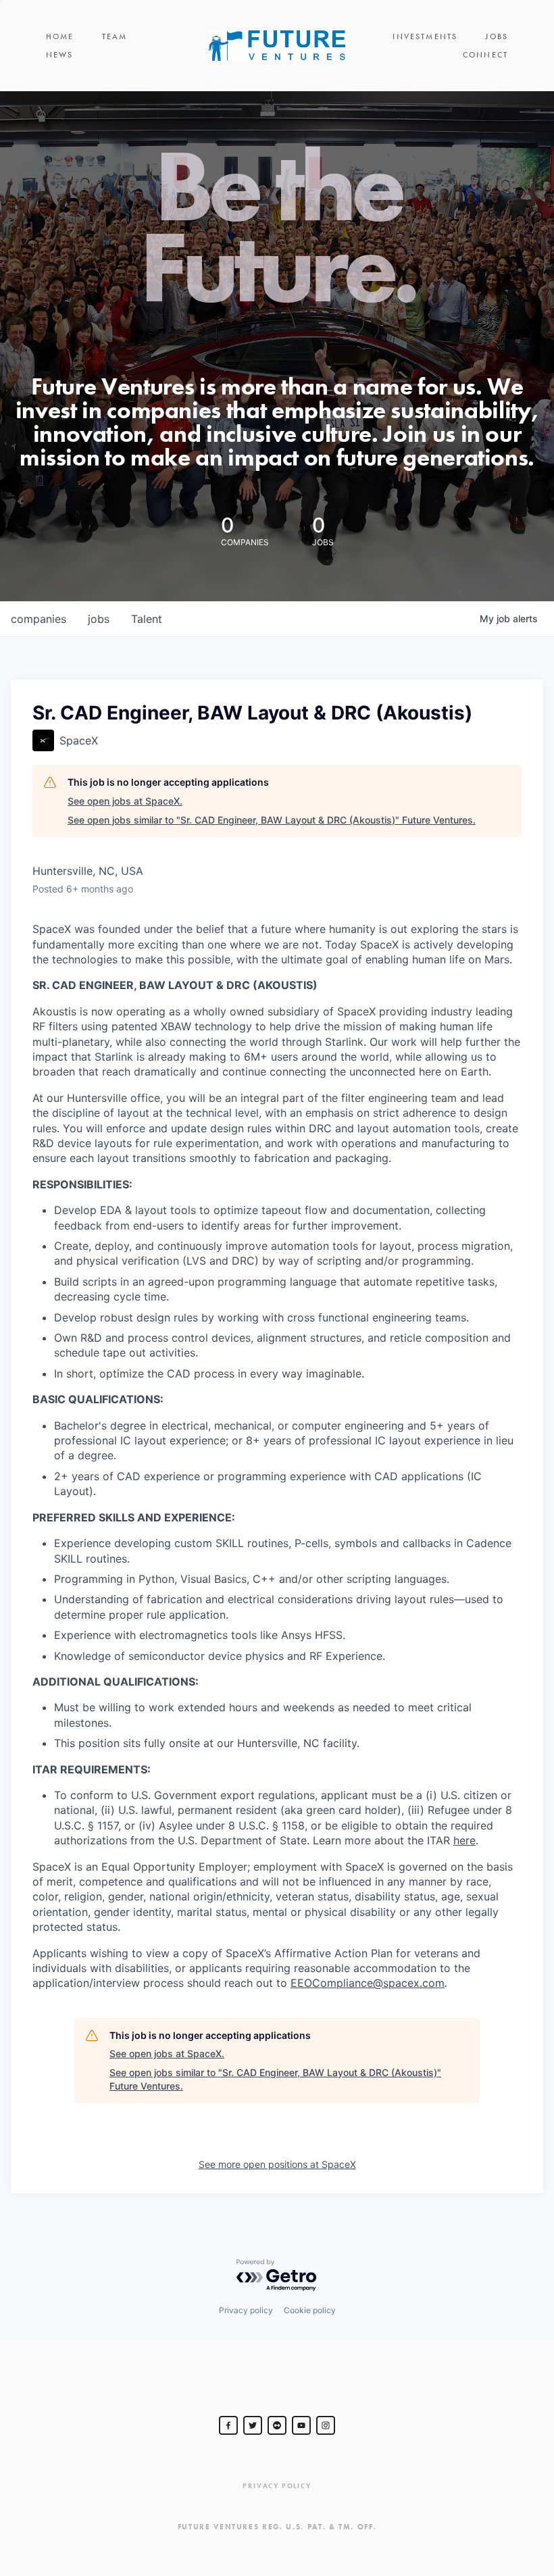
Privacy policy (246, 2310)
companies (39, 619)
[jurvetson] (277, 2425)
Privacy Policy (277, 2486)
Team (115, 36)
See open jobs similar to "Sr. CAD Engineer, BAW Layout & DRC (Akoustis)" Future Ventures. (272, 820)
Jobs (497, 36)
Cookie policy (310, 2310)
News (60, 55)
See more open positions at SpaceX (277, 2164)
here (464, 1840)
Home (60, 36)
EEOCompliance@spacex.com (368, 1983)
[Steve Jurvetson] (228, 2425)
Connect (485, 55)
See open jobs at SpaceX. (125, 801)
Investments (425, 36)
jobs (99, 619)
